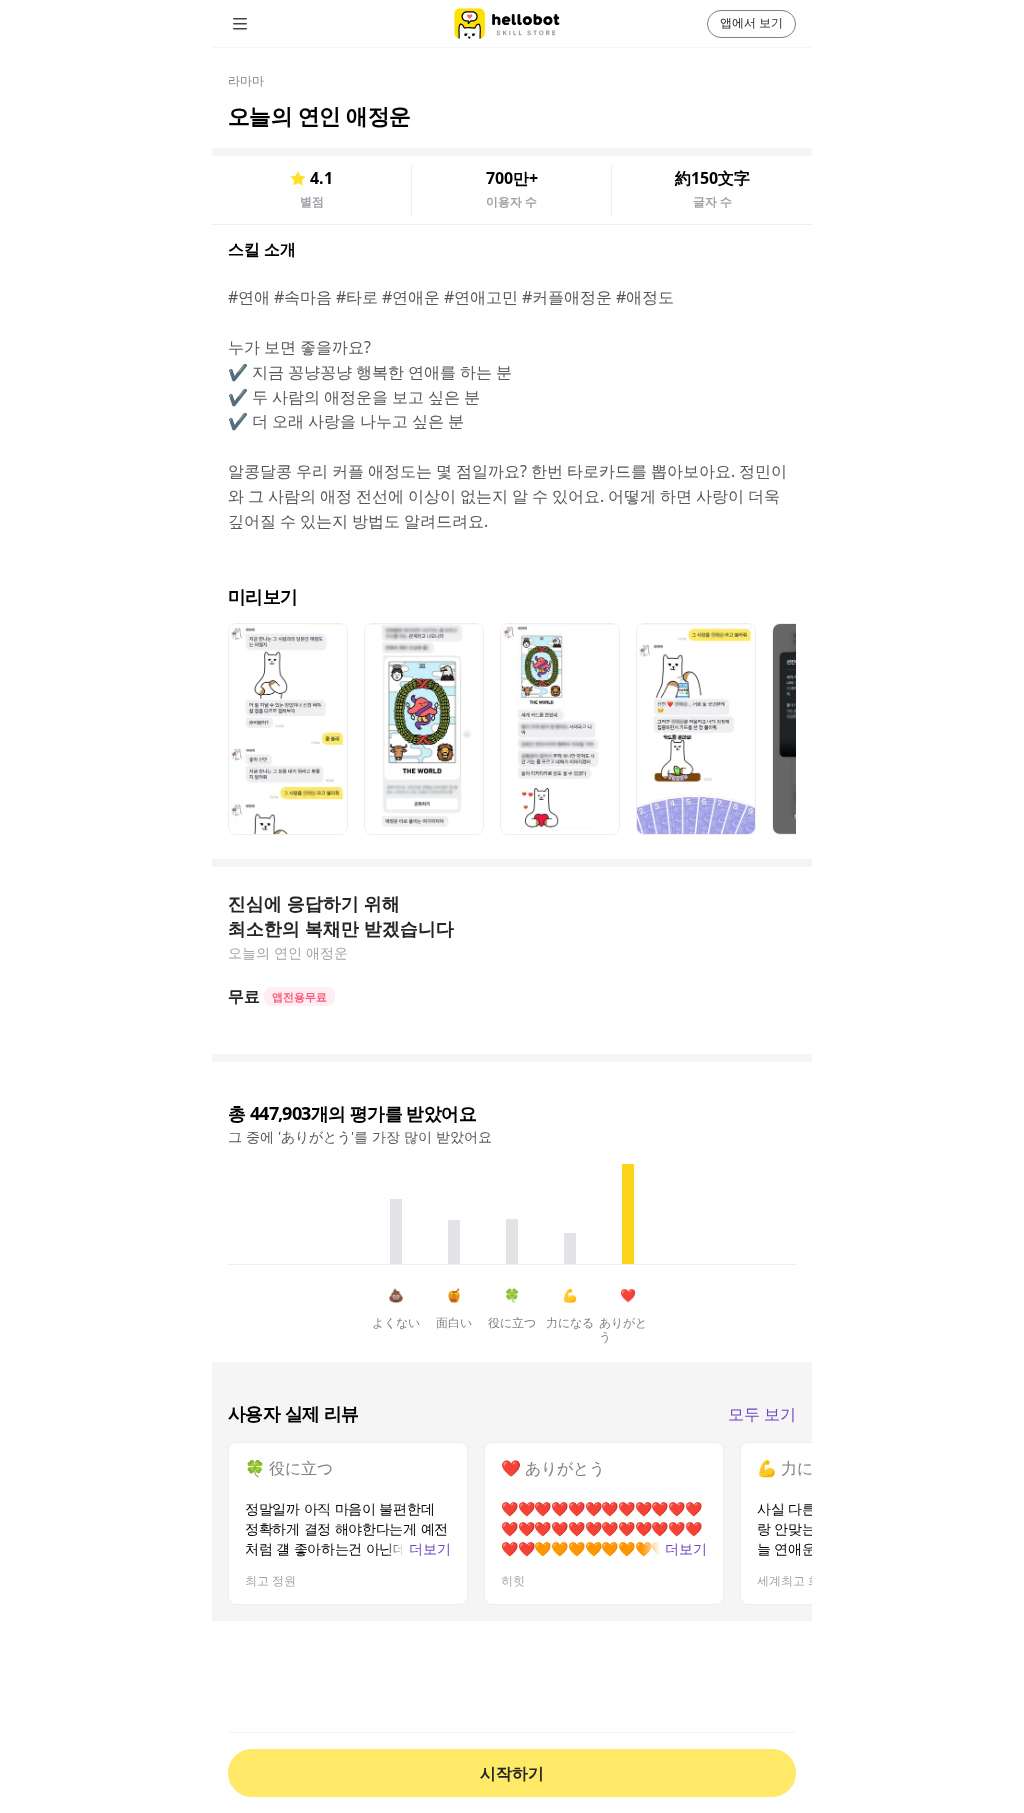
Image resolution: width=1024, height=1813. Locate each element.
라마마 (246, 80)
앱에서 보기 (751, 22)
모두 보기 (762, 1414)
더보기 (430, 1548)
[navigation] (268, 24)
